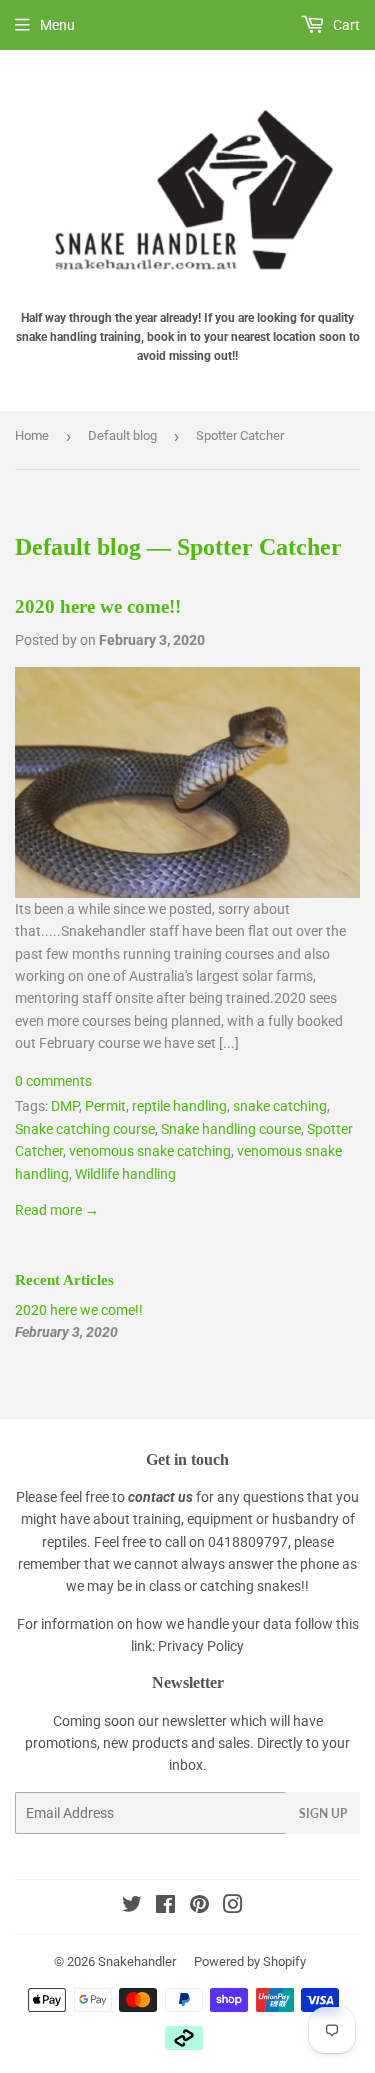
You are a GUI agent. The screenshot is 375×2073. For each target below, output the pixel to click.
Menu (57, 25)
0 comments (53, 1081)
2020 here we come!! (98, 606)
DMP (65, 1106)
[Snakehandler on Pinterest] (199, 1907)
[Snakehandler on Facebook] (165, 1907)
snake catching (280, 1106)
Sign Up (323, 1813)
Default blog (122, 435)
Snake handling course (231, 1129)
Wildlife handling (125, 1174)
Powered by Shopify (250, 1961)
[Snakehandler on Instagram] (233, 1907)
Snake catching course (85, 1129)
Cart (345, 25)
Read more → (57, 1210)
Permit (105, 1106)
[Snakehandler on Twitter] (132, 1907)
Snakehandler (137, 1961)
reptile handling (179, 1106)
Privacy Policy (201, 1646)
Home (32, 435)
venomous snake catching (150, 1151)
